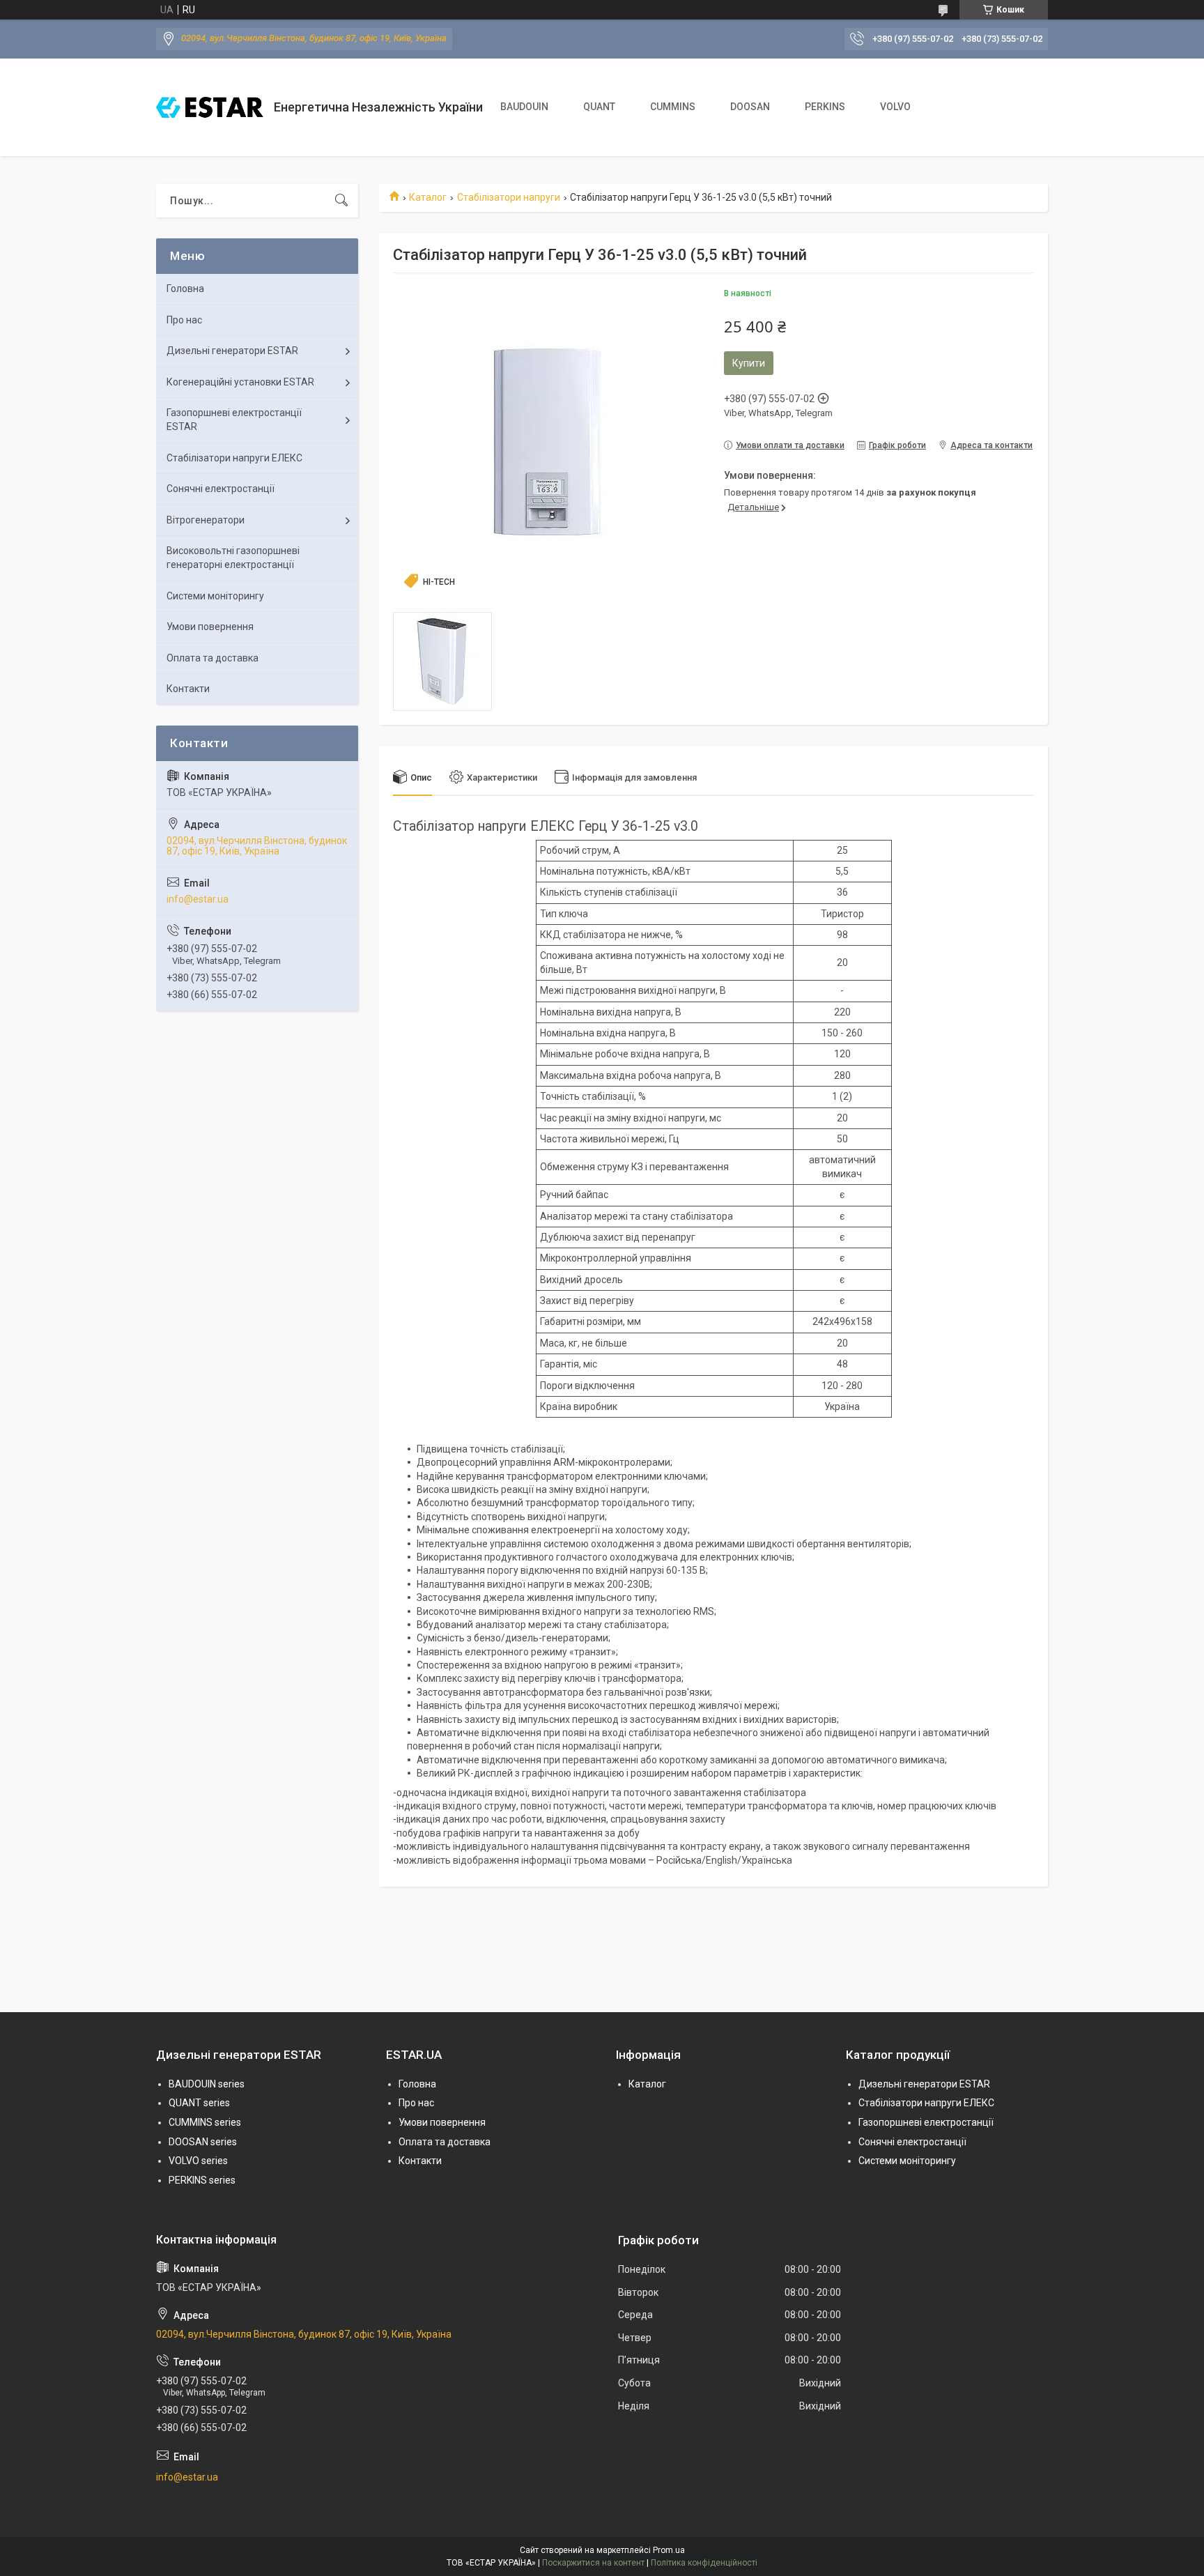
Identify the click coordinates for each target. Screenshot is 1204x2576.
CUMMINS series (205, 2122)
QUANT (599, 107)
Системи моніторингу (215, 596)
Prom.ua (669, 2550)
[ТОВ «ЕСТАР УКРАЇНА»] (210, 107)
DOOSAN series (203, 2142)
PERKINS (825, 107)
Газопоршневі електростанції (926, 2122)
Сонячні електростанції (221, 489)
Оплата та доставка (213, 658)
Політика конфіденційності (704, 2563)
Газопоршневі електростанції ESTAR (234, 420)
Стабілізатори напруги (509, 197)
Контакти (188, 689)
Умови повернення (210, 627)
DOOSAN (750, 107)
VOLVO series (198, 2161)
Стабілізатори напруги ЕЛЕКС (234, 458)
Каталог (428, 197)
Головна (185, 289)
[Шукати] (341, 201)
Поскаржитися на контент (593, 2563)
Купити (749, 363)
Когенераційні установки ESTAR (240, 382)
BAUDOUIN (524, 107)
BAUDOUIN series (207, 2084)
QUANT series (199, 2103)
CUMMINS (673, 107)
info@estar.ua (198, 899)
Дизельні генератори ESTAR (232, 351)
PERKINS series (202, 2180)
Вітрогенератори (206, 520)
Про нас (184, 320)
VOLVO (895, 107)
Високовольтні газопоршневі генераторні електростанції (233, 558)
